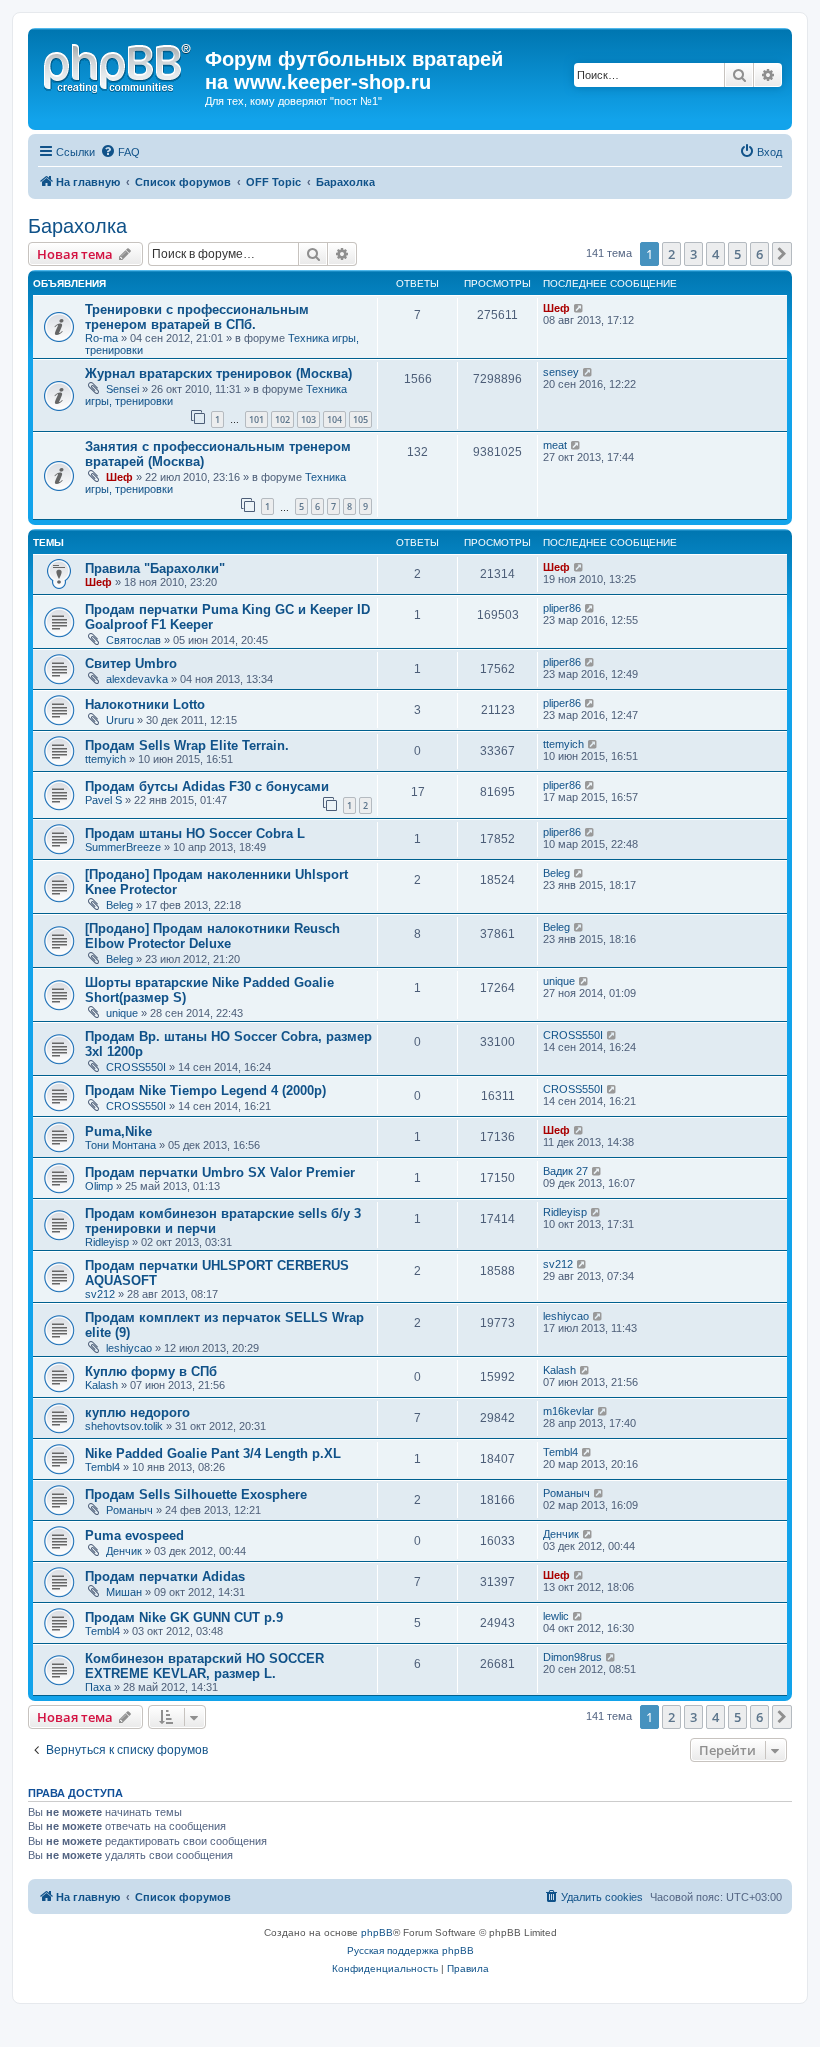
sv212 (100, 1294)
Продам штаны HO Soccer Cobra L (195, 833)
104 (334, 419)
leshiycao (129, 1348)
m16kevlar (568, 1411)
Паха (98, 1687)
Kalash (101, 1385)
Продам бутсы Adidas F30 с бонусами (207, 786)
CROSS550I (136, 1067)
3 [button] (693, 254)
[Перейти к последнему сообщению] (579, 308)
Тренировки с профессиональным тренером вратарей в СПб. (197, 317)
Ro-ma (101, 338)
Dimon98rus (572, 1657)
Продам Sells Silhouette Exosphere (196, 1494)
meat (555, 445)
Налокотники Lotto (145, 704)
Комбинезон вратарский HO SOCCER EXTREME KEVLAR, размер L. (204, 1666)
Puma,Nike (118, 1131)
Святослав (133, 640)
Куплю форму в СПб (151, 1371)
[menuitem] (120, 152)
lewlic (556, 1616)
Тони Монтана (120, 1145)
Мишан (124, 1592)
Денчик (124, 1551)
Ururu (120, 720)
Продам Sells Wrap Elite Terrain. (187, 745)
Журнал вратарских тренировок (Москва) (218, 373)
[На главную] (119, 65)
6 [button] (759, 254)
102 (282, 419)
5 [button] (737, 254)
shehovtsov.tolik (124, 1426)
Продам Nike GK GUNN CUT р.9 (184, 1617)
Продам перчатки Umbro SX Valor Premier (220, 1172)
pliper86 (562, 608)
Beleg (119, 905)
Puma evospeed (134, 1535)
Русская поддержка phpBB (410, 1950)
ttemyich (105, 759)
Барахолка (77, 226)
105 (360, 419)
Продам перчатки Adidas (165, 1576)
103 (308, 419)
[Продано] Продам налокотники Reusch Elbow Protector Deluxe (212, 936)
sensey (561, 372)
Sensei (122, 389)
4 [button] (715, 254)
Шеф (556, 308)
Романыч (129, 1510)
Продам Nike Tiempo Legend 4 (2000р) (205, 1090)
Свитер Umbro (131, 663)
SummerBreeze (123, 847)
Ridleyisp (107, 1242)
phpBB (377, 1932)
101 (256, 419)
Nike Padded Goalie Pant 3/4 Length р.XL (213, 1453)
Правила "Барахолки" (155, 568)
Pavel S (103, 800)
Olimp (99, 1186)
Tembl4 (102, 1467)
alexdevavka (137, 679)
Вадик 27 (565, 1171)
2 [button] (671, 254)
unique (122, 1013)
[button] (782, 254)
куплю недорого (137, 1412)
